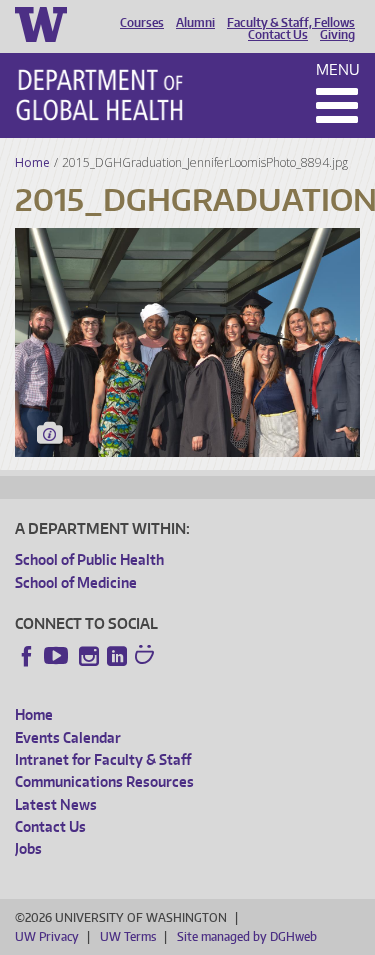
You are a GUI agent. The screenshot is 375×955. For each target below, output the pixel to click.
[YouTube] (58, 656)
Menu (338, 69)
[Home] (99, 95)
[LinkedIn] (117, 656)
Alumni (195, 23)
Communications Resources (104, 781)
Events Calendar (68, 737)
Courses (142, 23)
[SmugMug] (147, 657)
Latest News (56, 804)
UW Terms (128, 936)
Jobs (28, 848)
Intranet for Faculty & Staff (103, 759)
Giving (337, 35)
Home (32, 162)
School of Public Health (89, 559)
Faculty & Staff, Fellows (291, 23)
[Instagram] (89, 656)
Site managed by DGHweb (247, 936)
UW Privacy (47, 936)
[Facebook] (27, 656)
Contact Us (278, 35)
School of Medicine (76, 582)
